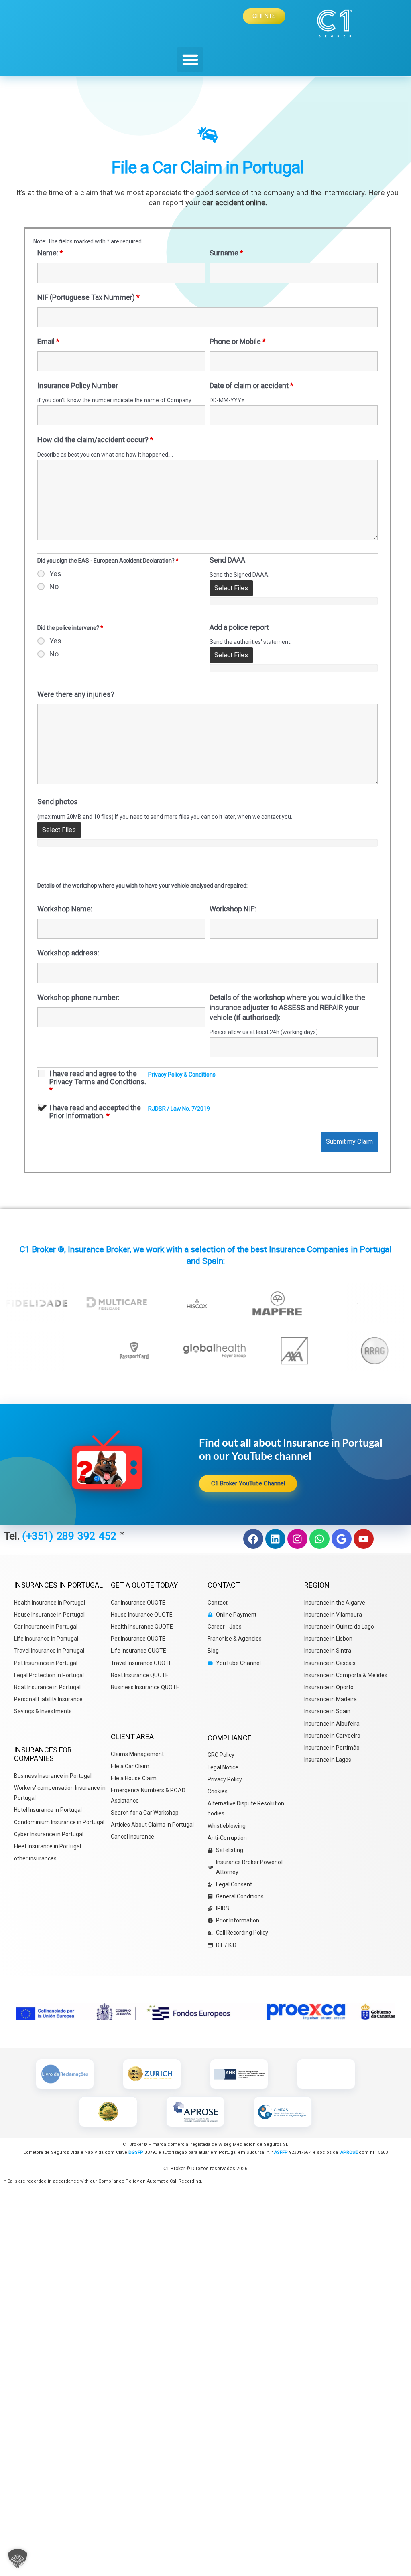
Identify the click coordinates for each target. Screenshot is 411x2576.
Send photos (58, 802)
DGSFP (135, 2152)
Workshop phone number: (78, 997)
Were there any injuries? (76, 694)
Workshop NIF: (233, 909)
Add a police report (239, 627)
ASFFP (281, 2152)
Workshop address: (68, 953)
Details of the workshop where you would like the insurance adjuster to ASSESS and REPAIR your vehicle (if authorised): (287, 1007)
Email (48, 341)
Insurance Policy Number (78, 385)
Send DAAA (227, 560)
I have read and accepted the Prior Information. (95, 1112)
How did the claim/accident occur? (95, 440)
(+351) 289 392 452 (71, 1536)
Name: (50, 253)
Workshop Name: (65, 909)
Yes (55, 574)
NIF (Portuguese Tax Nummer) (89, 297)
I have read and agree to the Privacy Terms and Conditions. (98, 1082)
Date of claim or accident (251, 385)
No (54, 587)
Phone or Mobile (238, 341)
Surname (226, 253)
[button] (190, 60)
